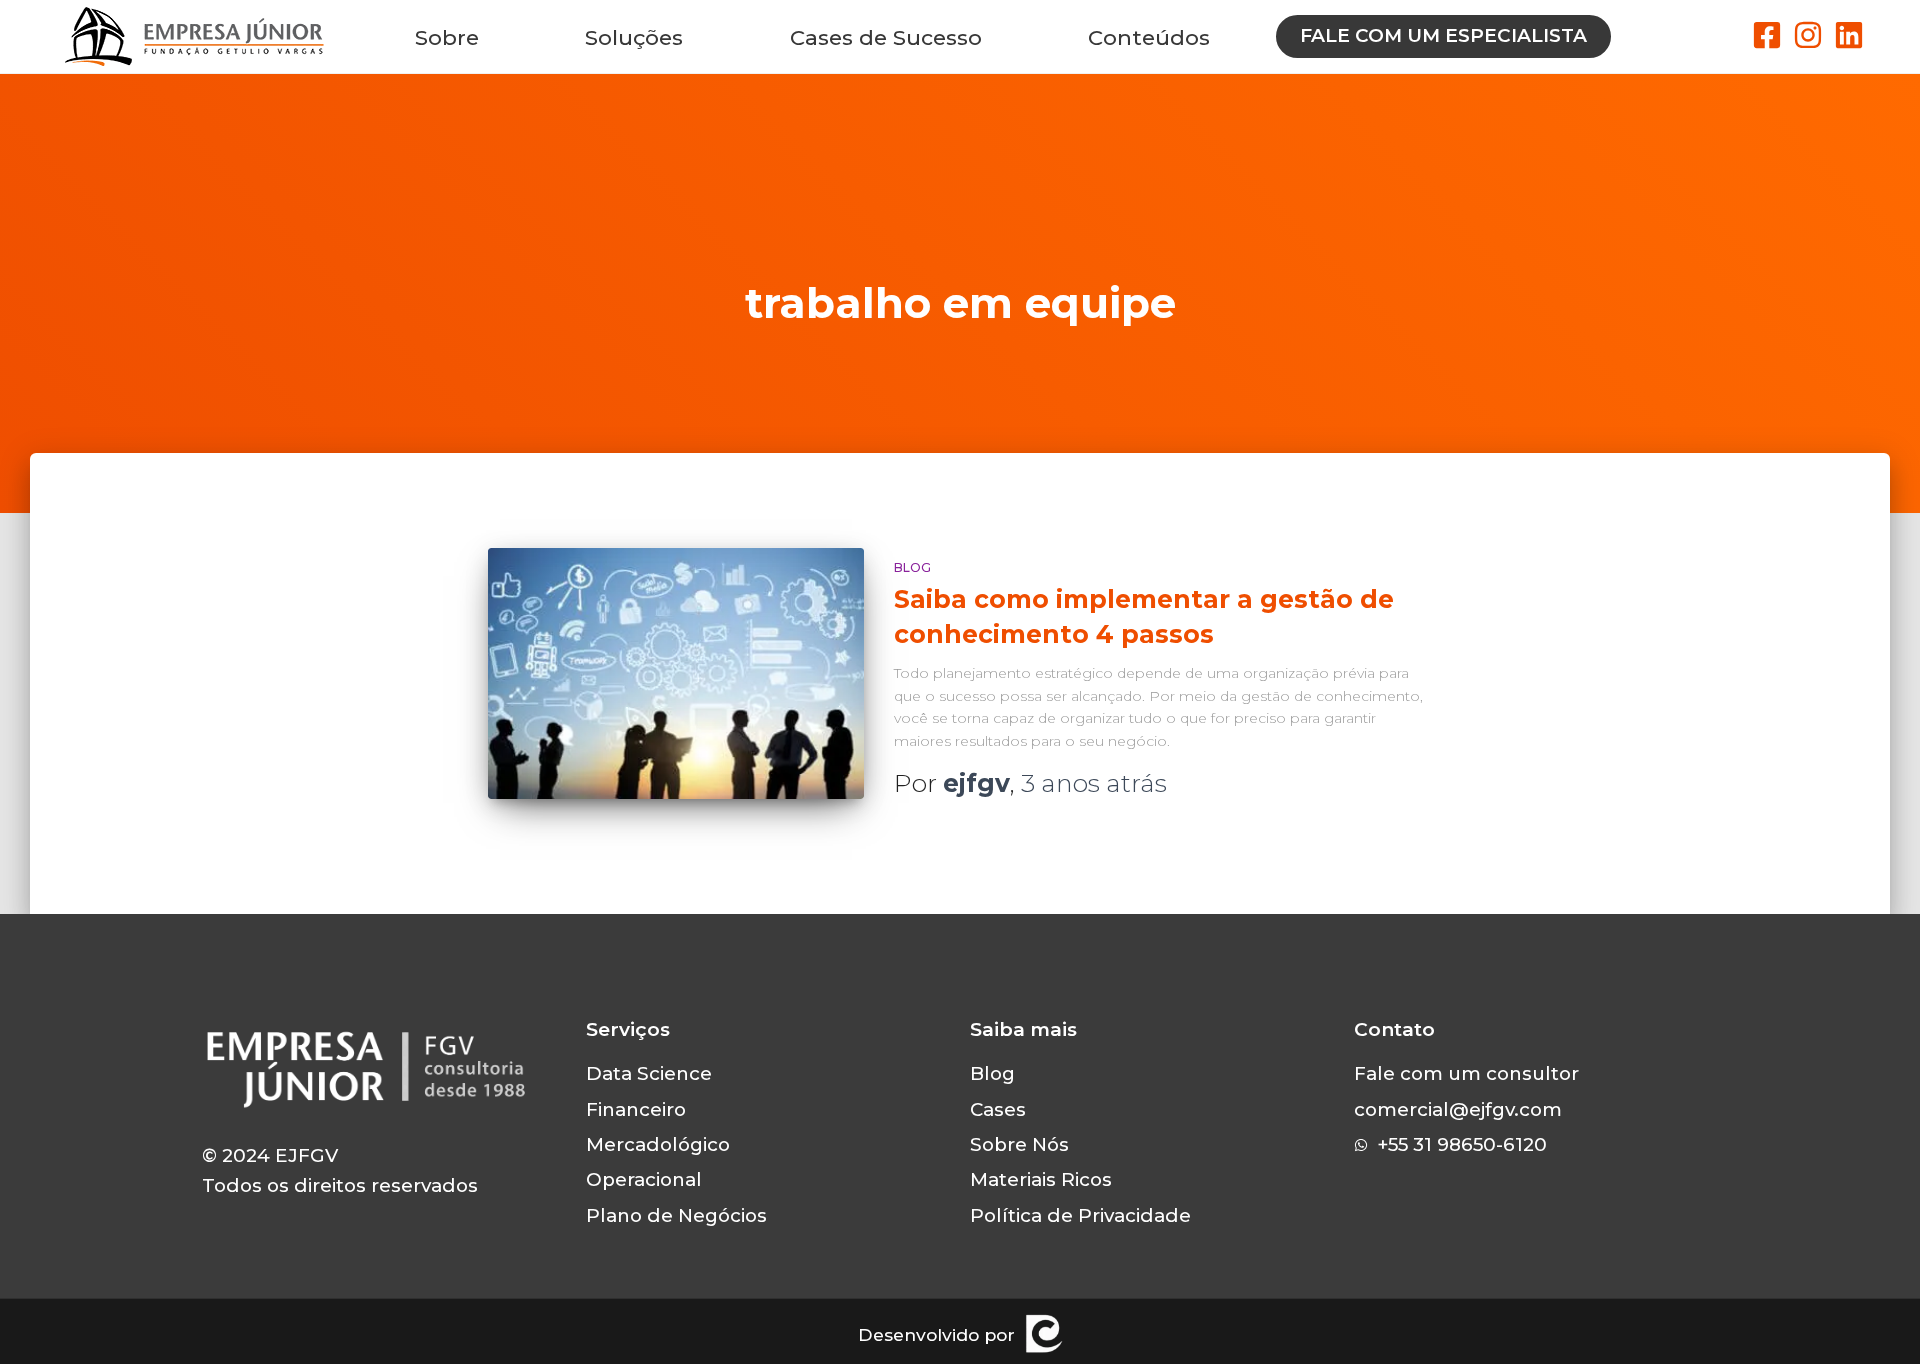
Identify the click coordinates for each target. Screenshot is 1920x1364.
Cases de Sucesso (886, 37)
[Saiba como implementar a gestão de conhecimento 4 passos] (676, 673)
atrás (1094, 783)
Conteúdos (1149, 37)
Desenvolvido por (936, 1334)
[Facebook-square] (1767, 35)
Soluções (634, 37)
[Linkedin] (1849, 35)
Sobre (447, 37)
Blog (912, 567)
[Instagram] (1808, 35)
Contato (1394, 1029)
